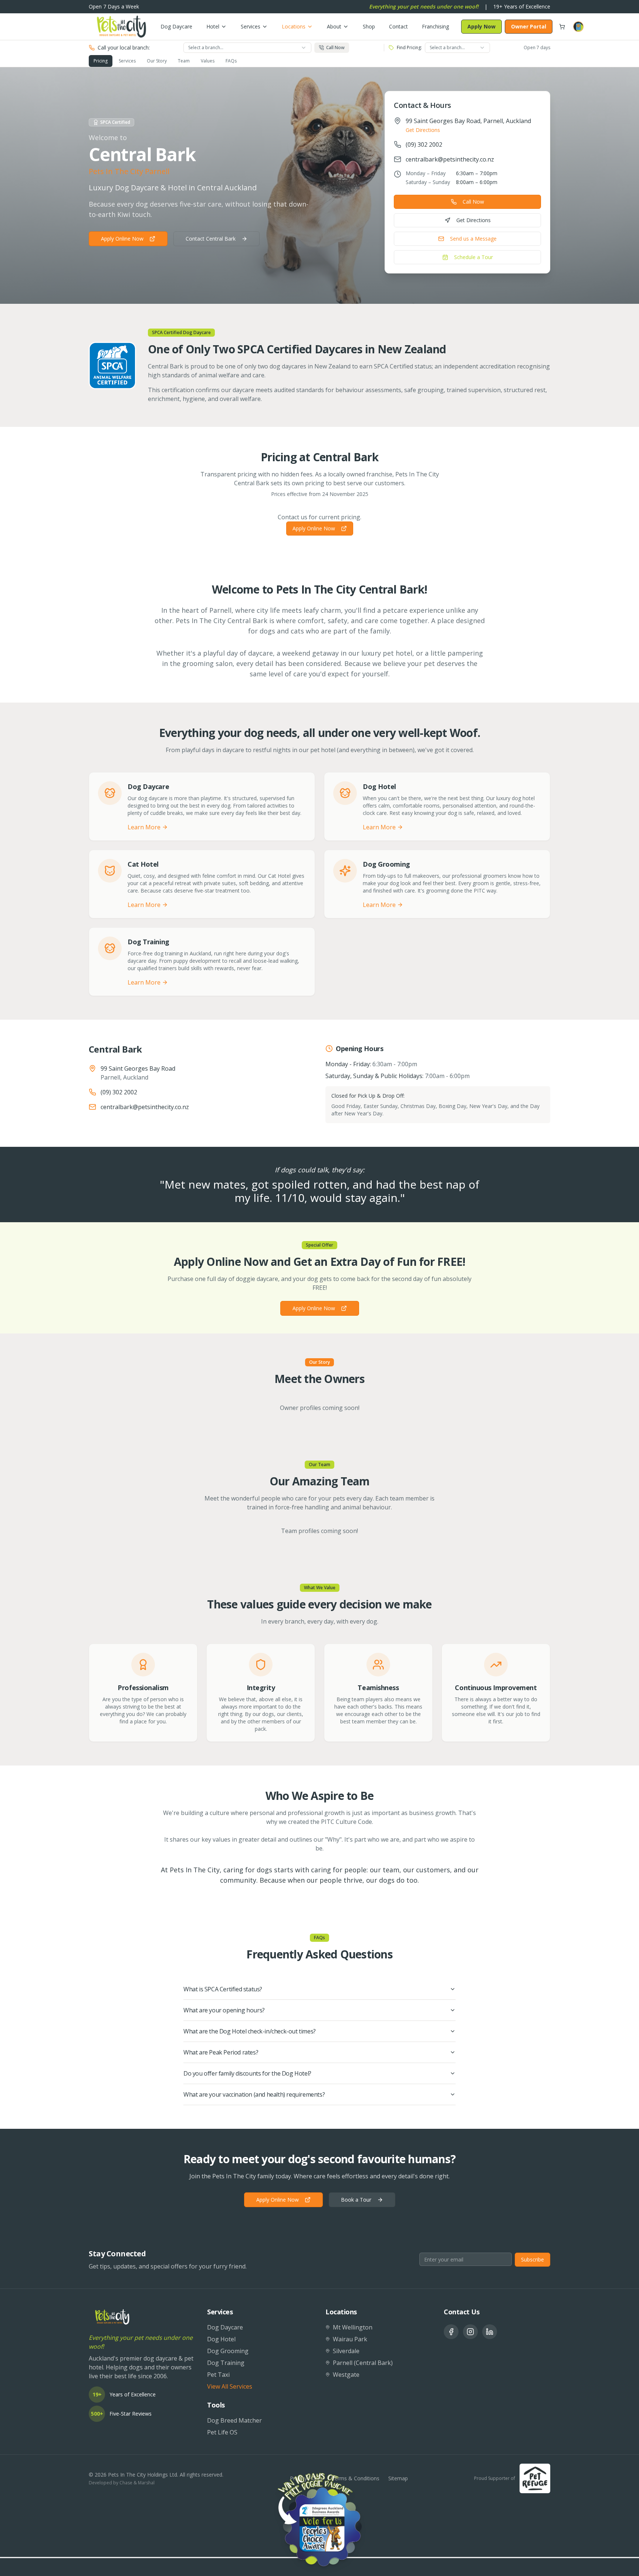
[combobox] (247, 48)
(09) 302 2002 (424, 145)
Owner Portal (529, 26)
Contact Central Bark (211, 239)
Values (208, 61)
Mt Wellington (353, 2327)
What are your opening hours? (224, 2010)
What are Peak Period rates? (221, 2052)
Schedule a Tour (474, 257)
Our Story (157, 61)
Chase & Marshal (137, 2483)
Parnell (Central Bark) (363, 2363)
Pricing (101, 61)
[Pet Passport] (578, 27)
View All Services (230, 2386)
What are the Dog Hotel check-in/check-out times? (250, 2031)
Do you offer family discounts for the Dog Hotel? (247, 2073)
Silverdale (346, 2351)
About (334, 26)
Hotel (213, 26)
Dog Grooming (228, 2351)
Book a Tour (356, 2200)
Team (184, 61)
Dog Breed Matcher (234, 2420)
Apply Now (481, 26)
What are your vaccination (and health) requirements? (254, 2094)
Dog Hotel (221, 2339)
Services (251, 26)
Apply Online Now (122, 239)
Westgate (346, 2375)
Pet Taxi (218, 2375)
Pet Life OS (222, 2432)
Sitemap (398, 2478)
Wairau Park (350, 2339)
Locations (294, 26)
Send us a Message (473, 239)
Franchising (435, 26)
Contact (398, 26)
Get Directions (423, 130)
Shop (369, 26)
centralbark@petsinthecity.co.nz (450, 159)
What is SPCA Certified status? (223, 1989)
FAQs (231, 61)
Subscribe (532, 2259)
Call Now (473, 202)
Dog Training (226, 2363)
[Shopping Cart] (562, 27)
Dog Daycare (176, 26)
